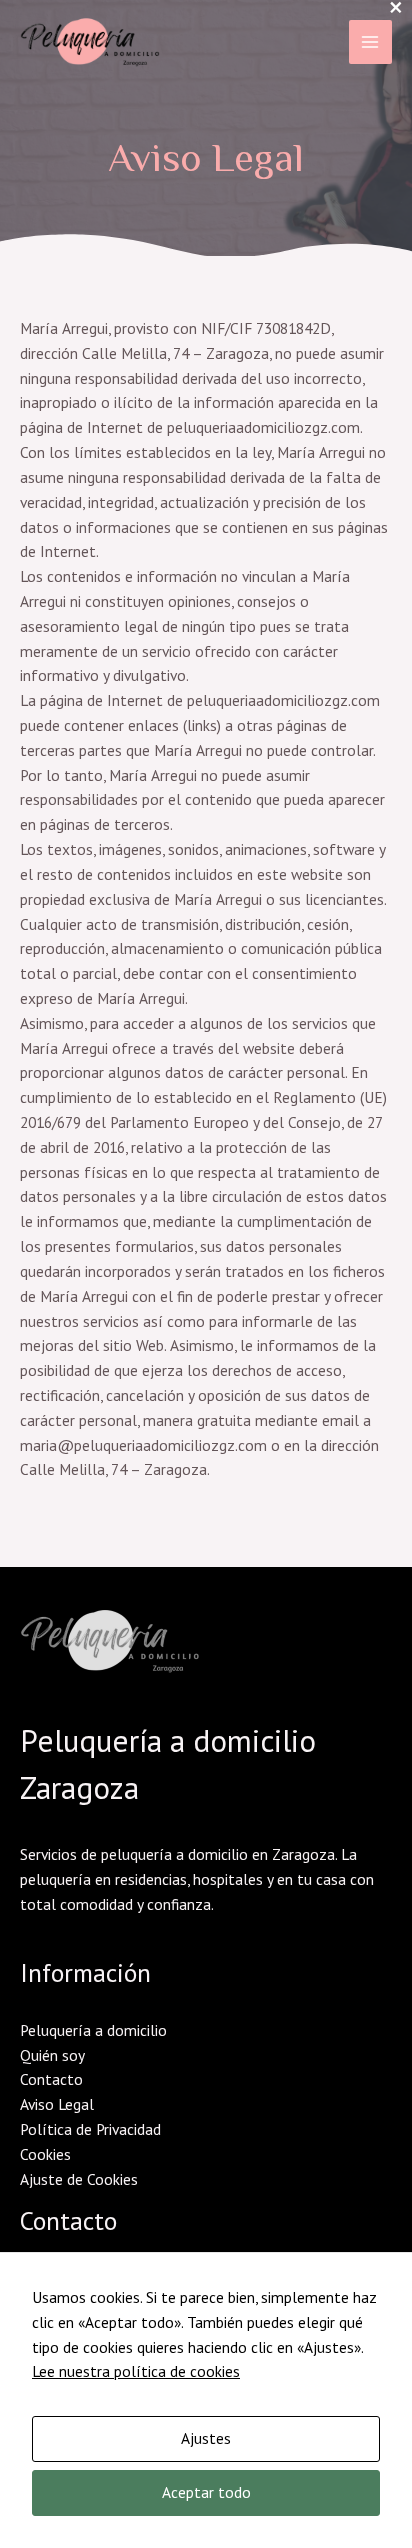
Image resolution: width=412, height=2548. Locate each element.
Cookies (45, 2154)
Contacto (51, 2079)
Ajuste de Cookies (79, 2179)
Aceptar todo (206, 2492)
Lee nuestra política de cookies (136, 2371)
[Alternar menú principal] (370, 41)
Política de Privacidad (90, 2129)
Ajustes (206, 2438)
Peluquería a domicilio (93, 2030)
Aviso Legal (57, 2104)
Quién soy (52, 2055)
